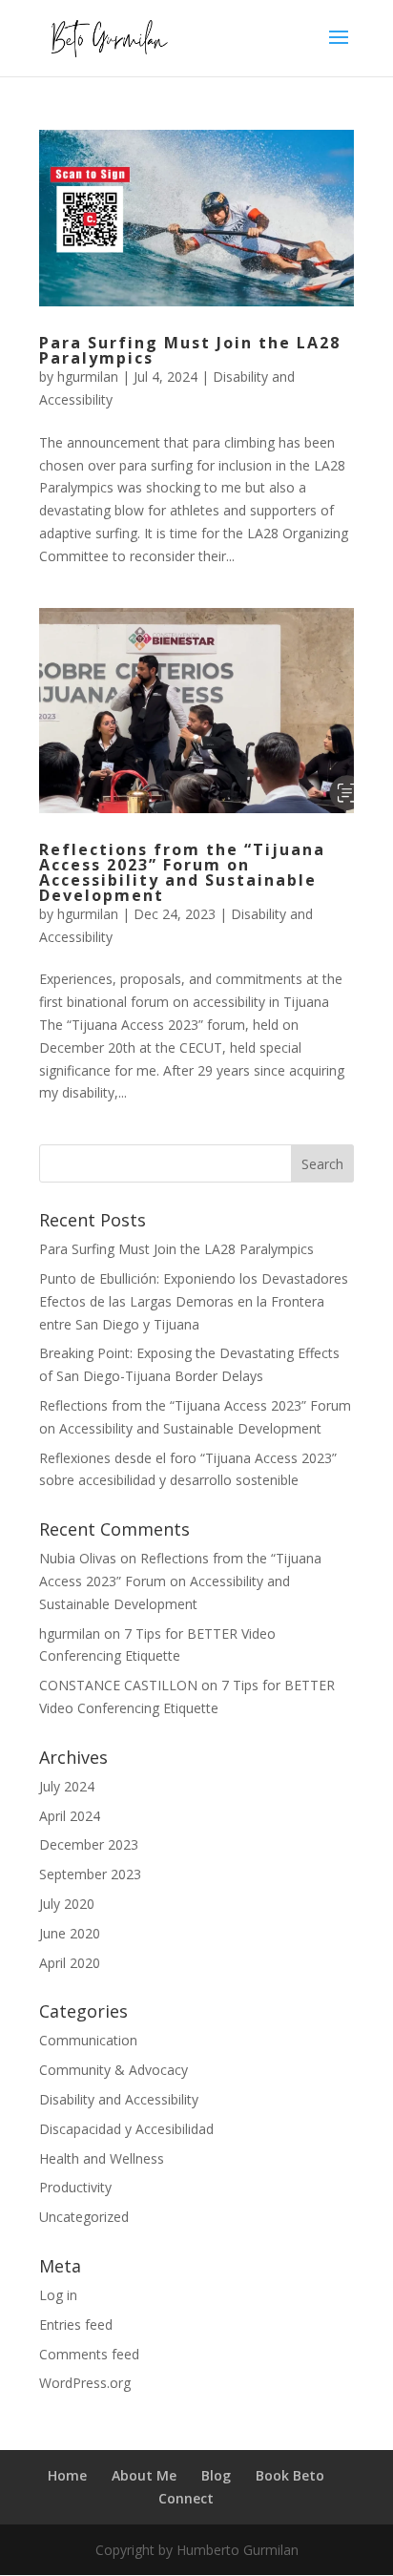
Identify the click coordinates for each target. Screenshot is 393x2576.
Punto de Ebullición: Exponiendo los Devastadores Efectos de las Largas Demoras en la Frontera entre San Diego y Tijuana (194, 1301)
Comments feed (89, 2354)
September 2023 (90, 1874)
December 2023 (89, 1844)
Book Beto (290, 2475)
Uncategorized (84, 2217)
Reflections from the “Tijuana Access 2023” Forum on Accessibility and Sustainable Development (182, 872)
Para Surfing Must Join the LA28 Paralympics (190, 350)
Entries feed (76, 2325)
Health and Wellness (102, 2158)
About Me (144, 2475)
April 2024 (70, 1816)
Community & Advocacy (114, 2070)
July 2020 (67, 1904)
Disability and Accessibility (119, 2099)
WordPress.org (85, 2383)
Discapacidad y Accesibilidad (126, 2129)
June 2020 (70, 1933)
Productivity (75, 2187)
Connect (186, 2498)
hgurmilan (88, 377)
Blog (216, 2475)
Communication (88, 2040)
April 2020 (70, 1963)
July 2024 (67, 1786)
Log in (58, 2295)
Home (67, 2475)
